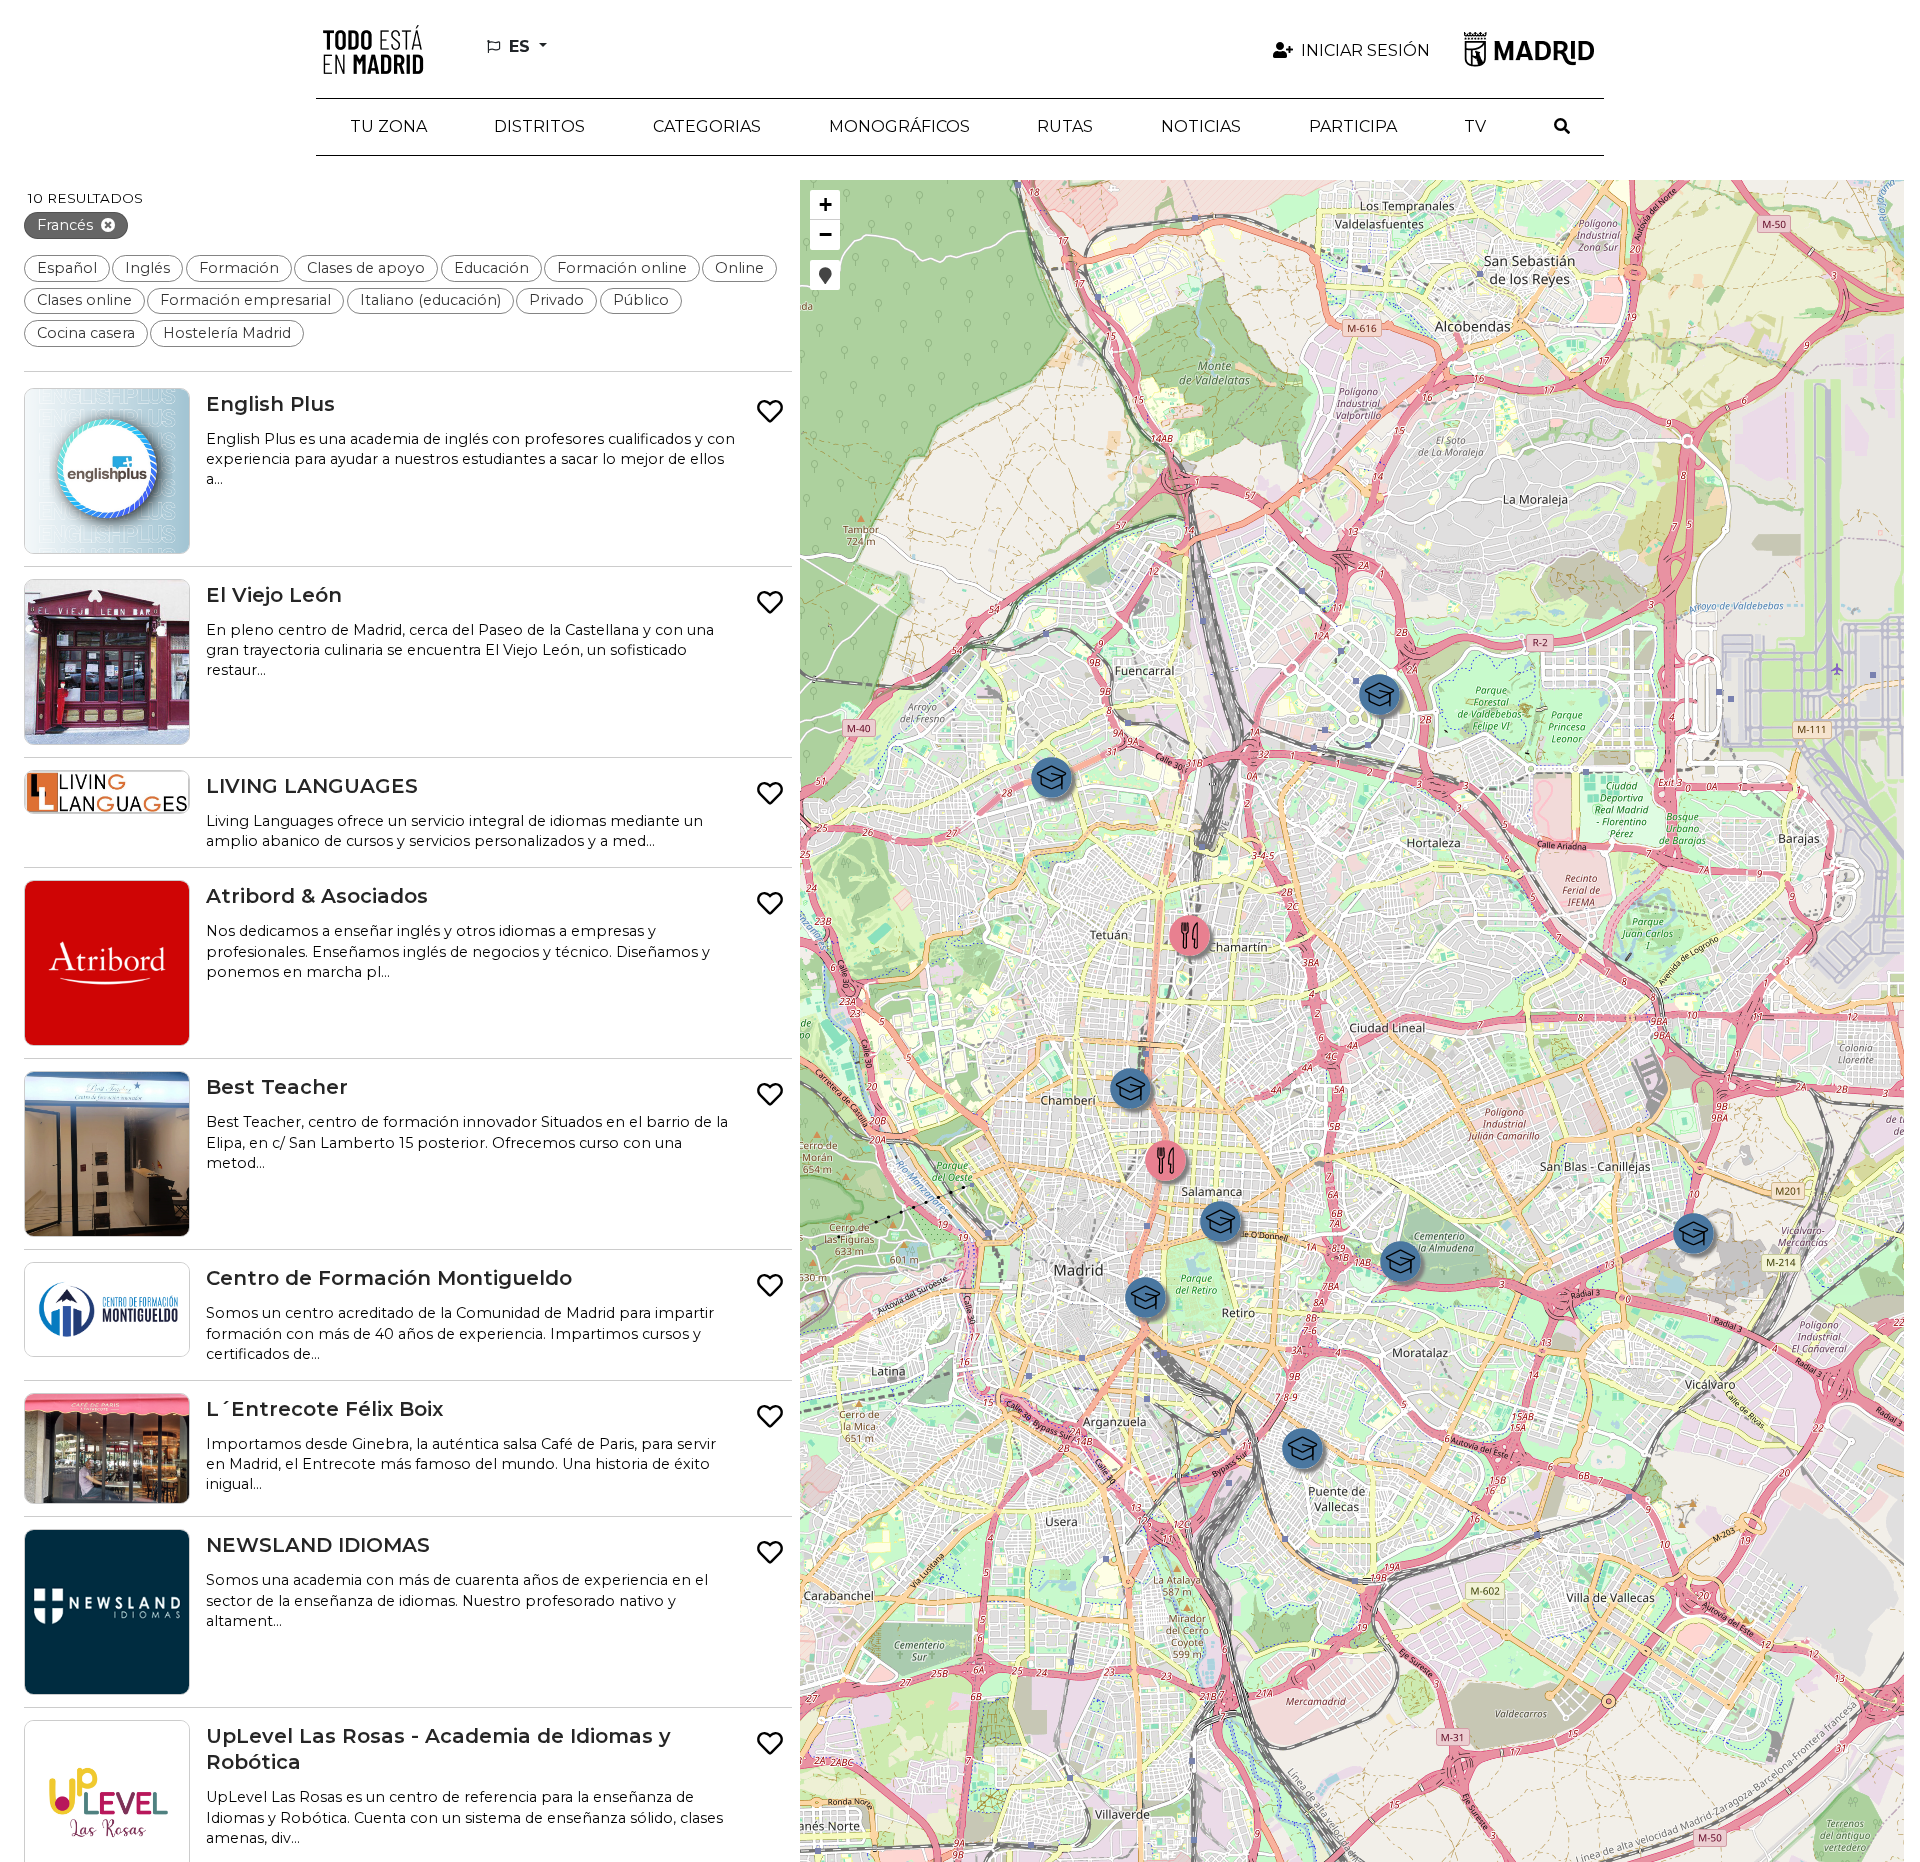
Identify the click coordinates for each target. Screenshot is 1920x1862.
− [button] (825, 234)
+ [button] (825, 204)
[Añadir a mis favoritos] (770, 412)
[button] (540, 127)
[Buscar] (1562, 127)
